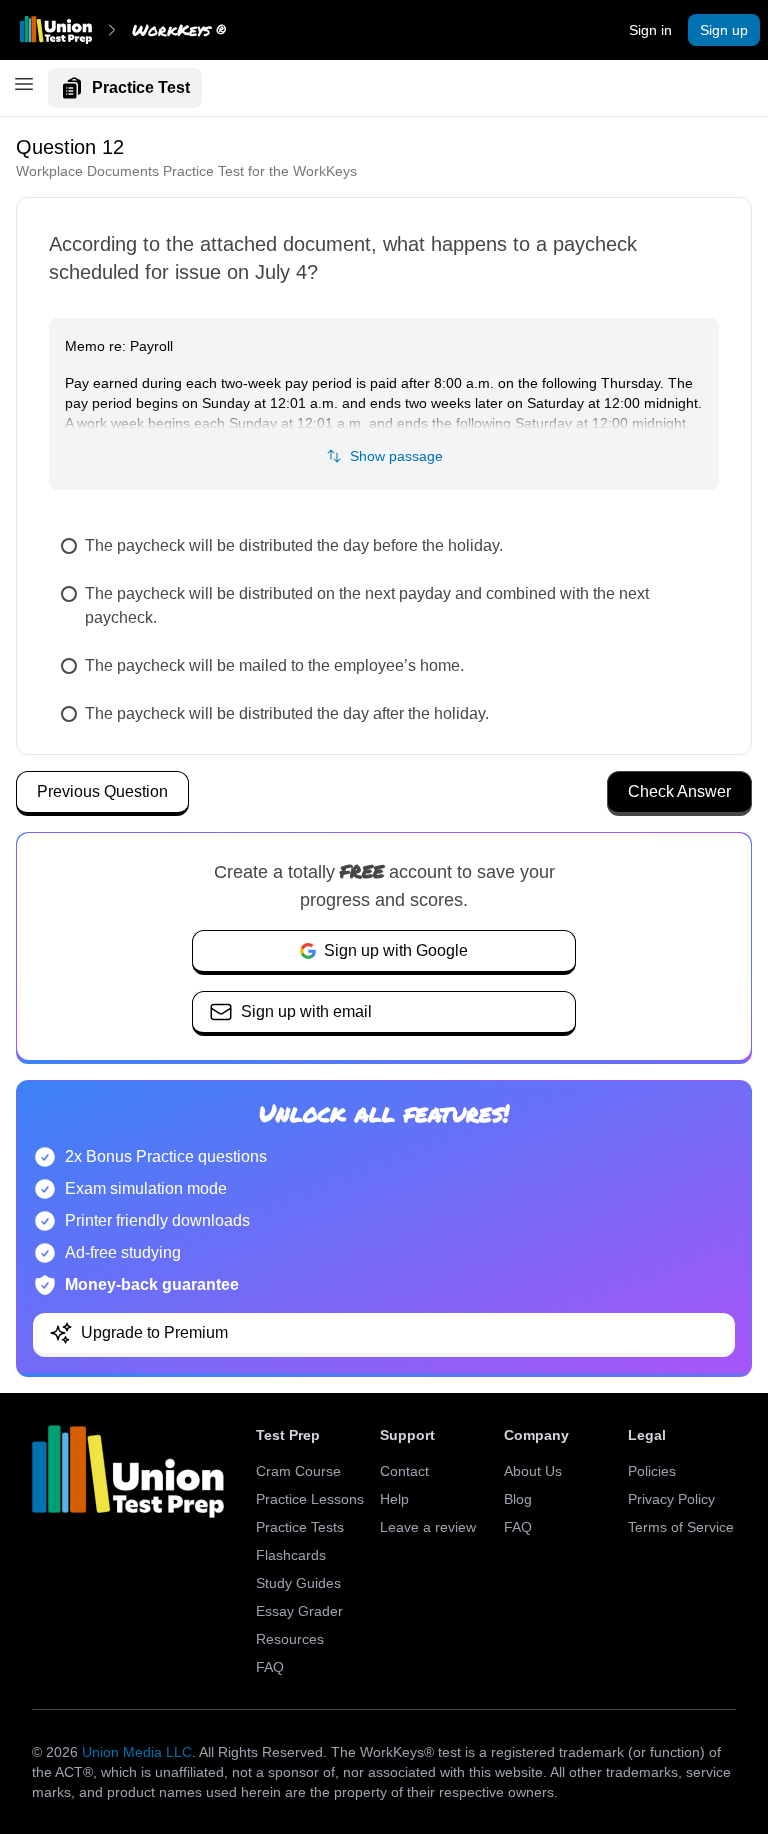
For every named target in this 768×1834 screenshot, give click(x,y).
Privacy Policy (671, 1499)
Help (394, 1499)
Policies (652, 1471)
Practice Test (141, 87)
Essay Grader (299, 1611)
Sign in (650, 30)
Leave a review (428, 1527)
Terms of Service (681, 1527)
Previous (102, 791)
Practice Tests (300, 1527)
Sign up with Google (396, 950)
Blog (518, 1499)
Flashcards (291, 1555)
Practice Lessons (310, 1499)
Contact (404, 1471)
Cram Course (298, 1471)
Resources (290, 1639)
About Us (533, 1471)
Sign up (724, 30)
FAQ (270, 1667)
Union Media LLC (137, 1752)
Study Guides (298, 1583)
